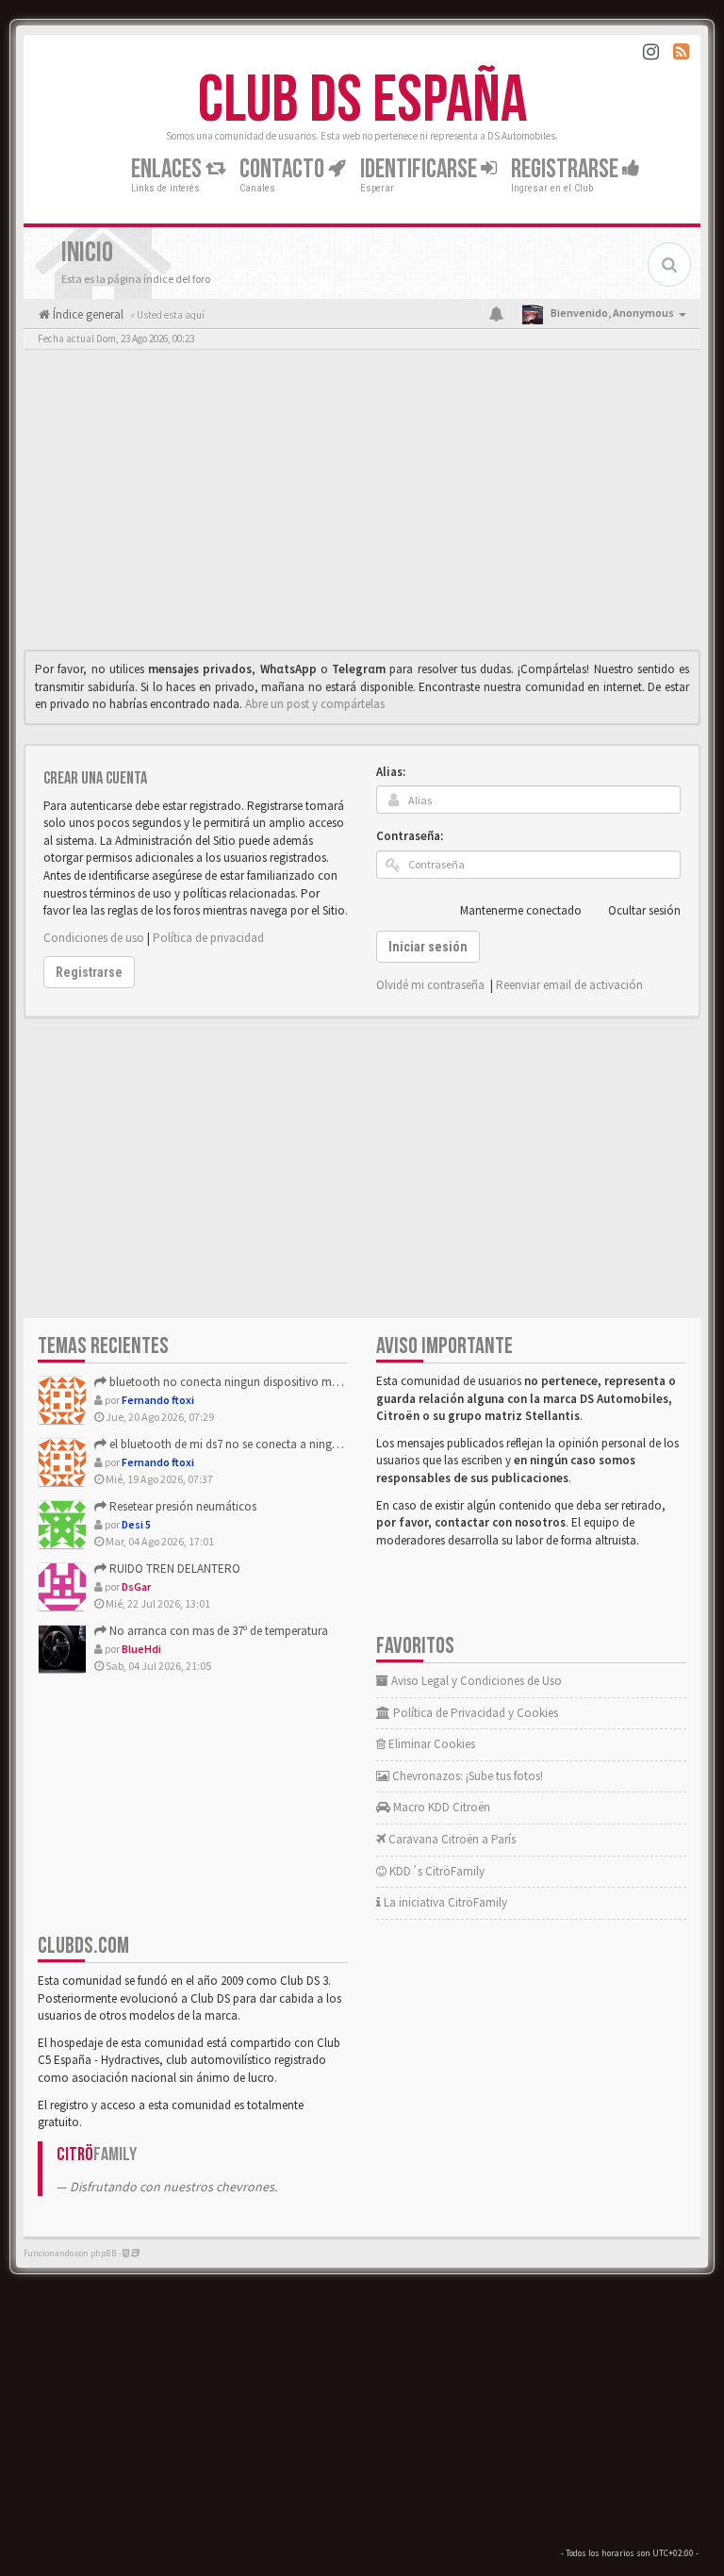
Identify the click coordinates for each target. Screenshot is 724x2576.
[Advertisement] (362, 504)
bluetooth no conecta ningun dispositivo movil (229, 1382)
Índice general (87, 314)
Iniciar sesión (428, 947)
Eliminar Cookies (430, 1744)
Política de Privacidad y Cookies (474, 1713)
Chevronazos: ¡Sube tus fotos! (466, 1776)
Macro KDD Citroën (440, 1807)
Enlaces (168, 169)
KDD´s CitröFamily (436, 1871)
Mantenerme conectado (521, 910)
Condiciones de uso (94, 938)
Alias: (391, 772)
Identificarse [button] (420, 169)
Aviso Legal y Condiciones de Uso (475, 1681)
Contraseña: (410, 836)
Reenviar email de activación (569, 985)
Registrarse (567, 169)
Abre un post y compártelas (315, 704)
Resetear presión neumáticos (181, 1506)
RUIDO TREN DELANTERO (173, 1569)
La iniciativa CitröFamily (444, 1902)
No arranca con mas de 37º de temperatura (217, 1631)
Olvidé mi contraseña (430, 985)
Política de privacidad (208, 938)
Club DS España (362, 101)
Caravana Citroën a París (451, 1839)
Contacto (284, 169)
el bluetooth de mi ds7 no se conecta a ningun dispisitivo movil (269, 1444)
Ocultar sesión (644, 910)
